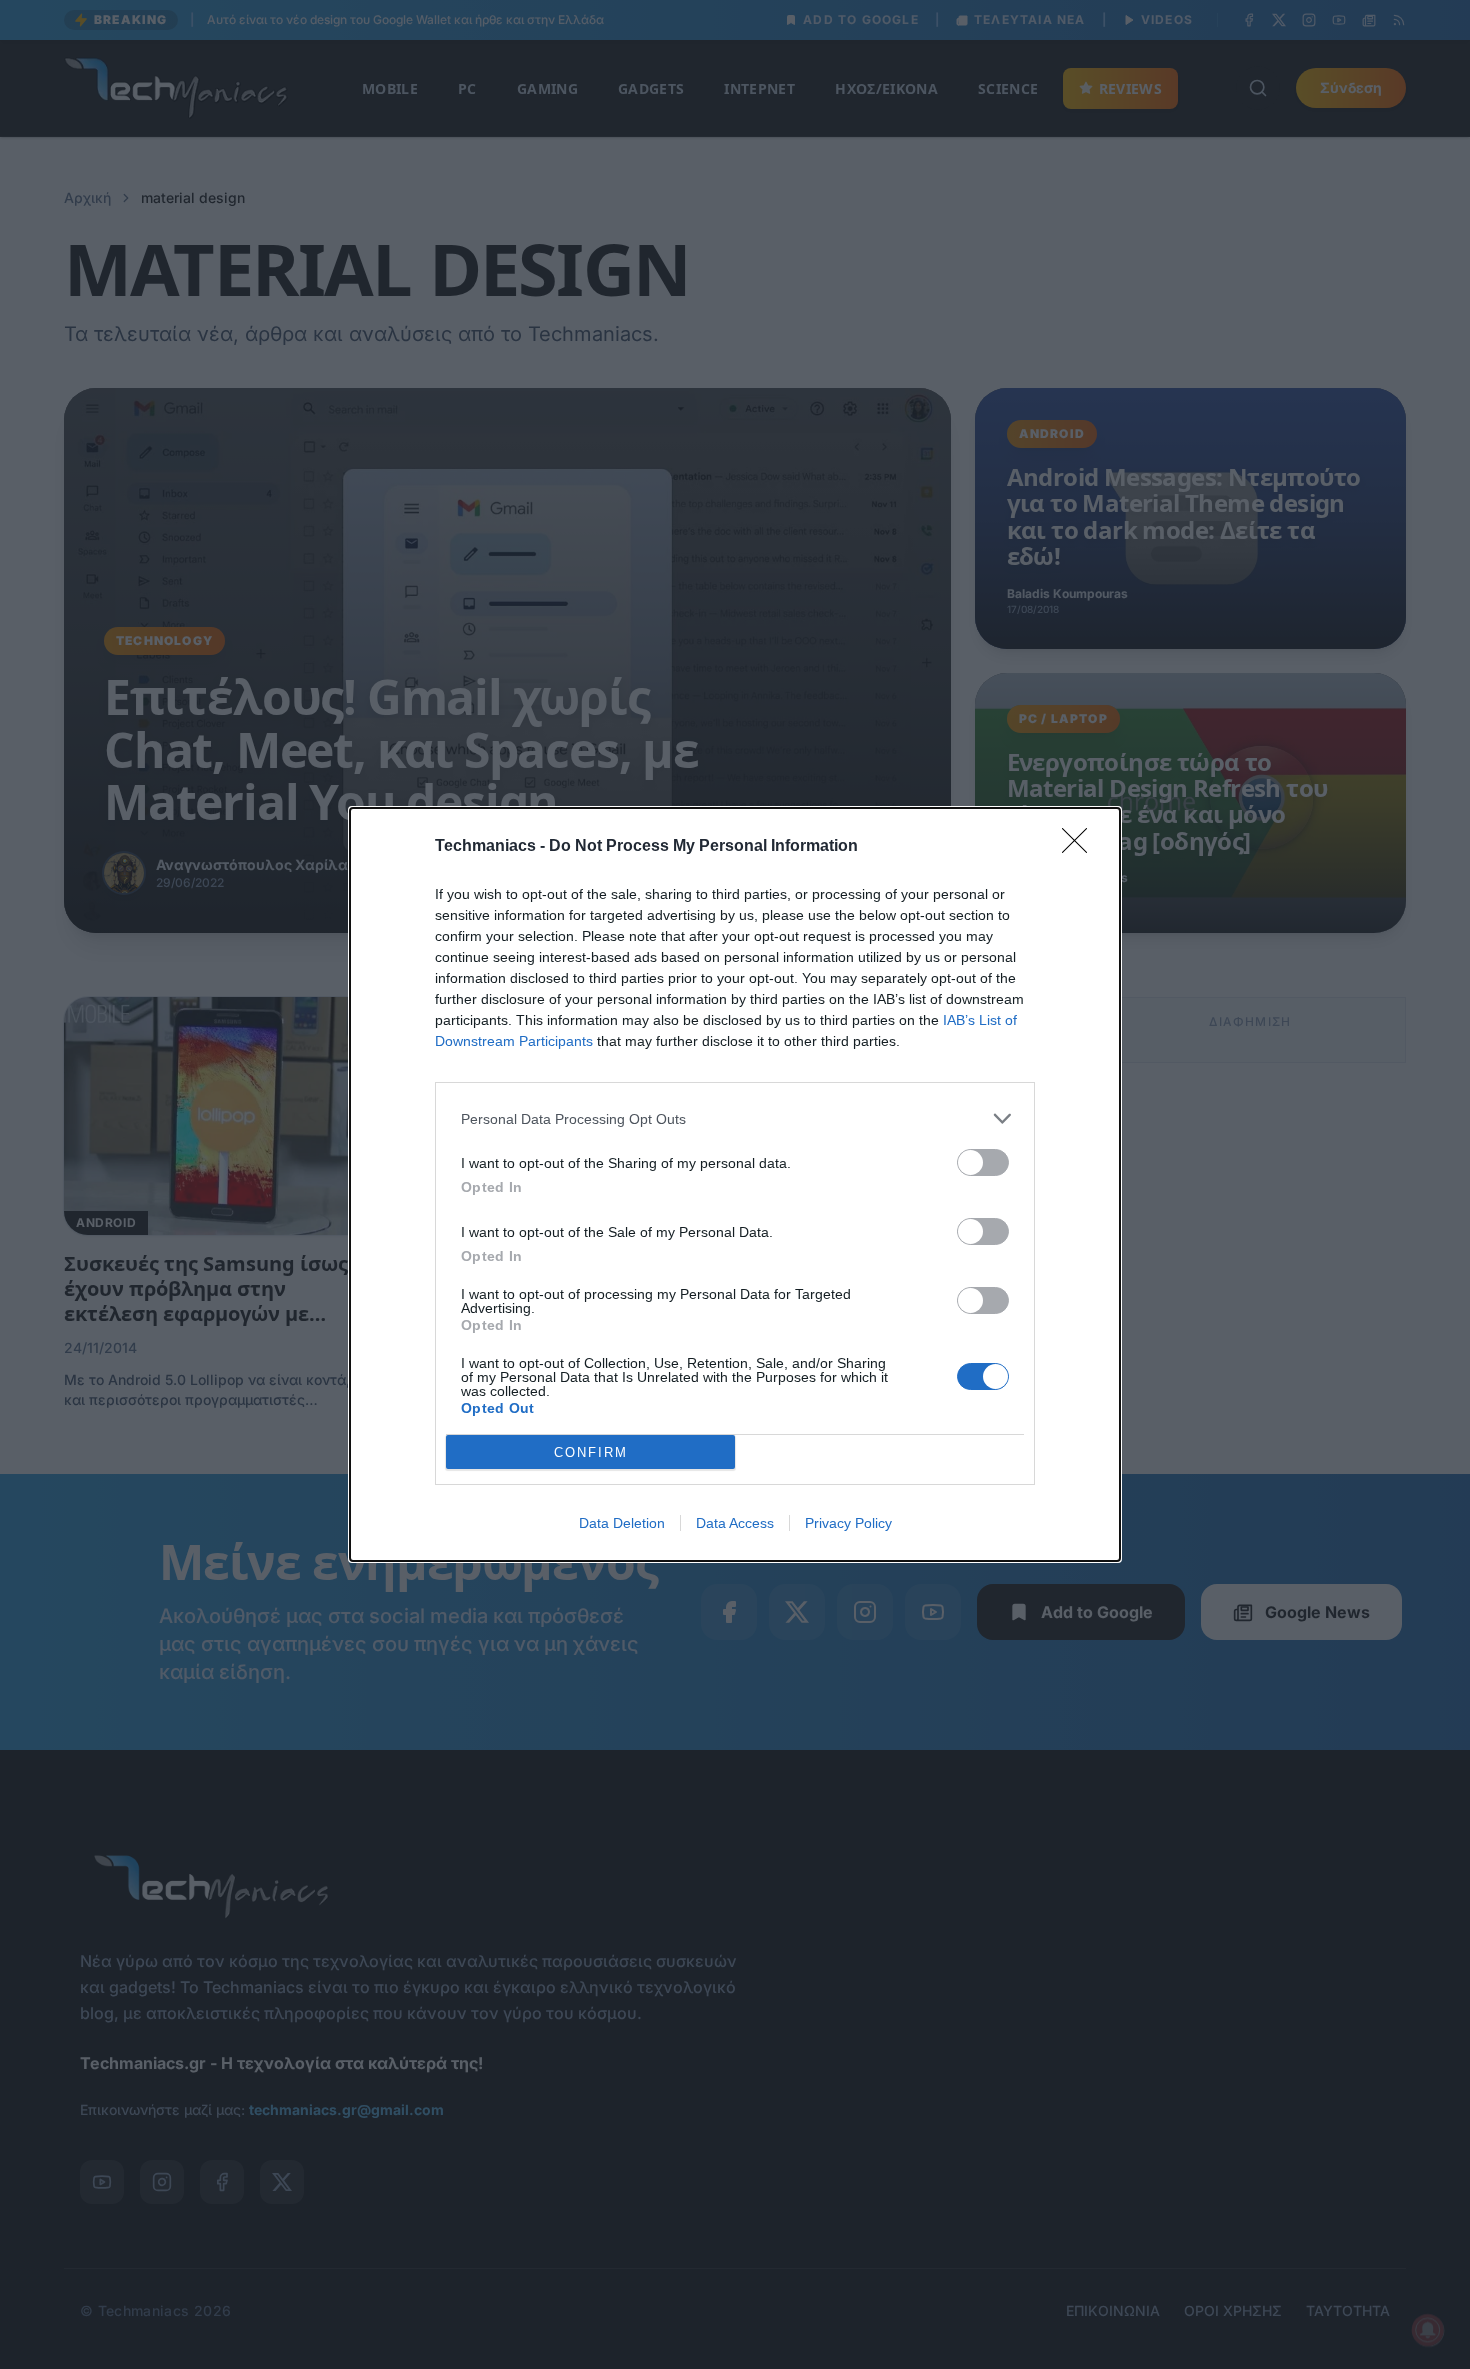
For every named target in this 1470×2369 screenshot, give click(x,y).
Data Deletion (622, 1523)
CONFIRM (591, 1452)
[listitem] (735, 1118)
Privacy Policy (848, 1523)
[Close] (1081, 847)
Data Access (735, 1523)
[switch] (983, 1162)
